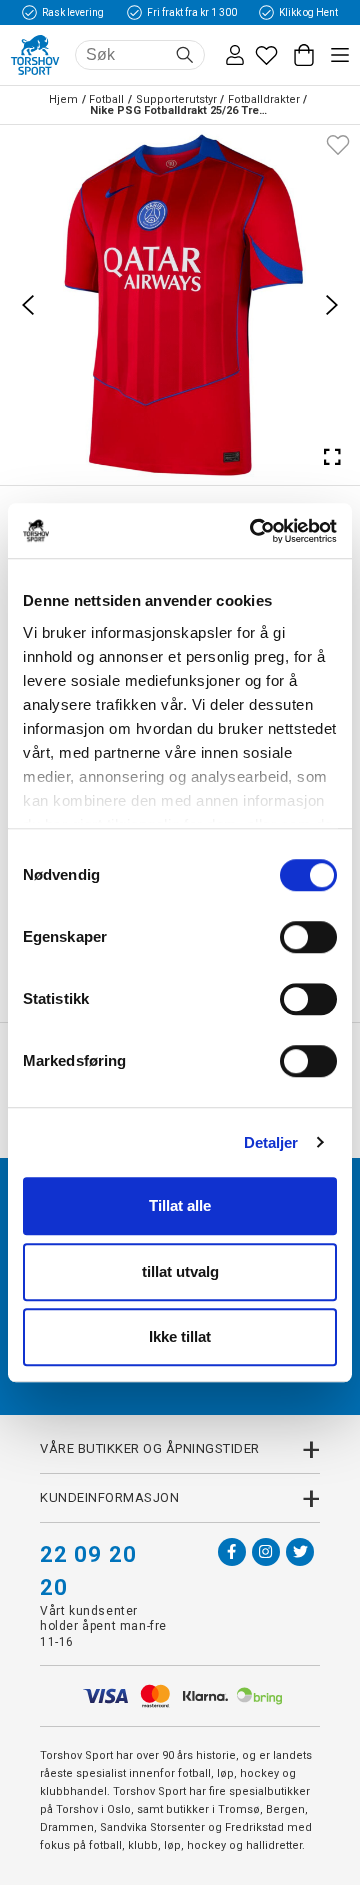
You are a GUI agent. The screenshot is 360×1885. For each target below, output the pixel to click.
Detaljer (271, 1142)
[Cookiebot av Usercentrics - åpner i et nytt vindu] (254, 531)
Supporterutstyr (176, 99)
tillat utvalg (180, 1271)
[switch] (308, 937)
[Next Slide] (332, 305)
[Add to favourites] (338, 143)
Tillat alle (180, 1205)
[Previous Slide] (28, 305)
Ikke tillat (180, 1336)
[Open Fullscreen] (332, 457)
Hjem (63, 99)
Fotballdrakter (264, 99)
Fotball (106, 99)
